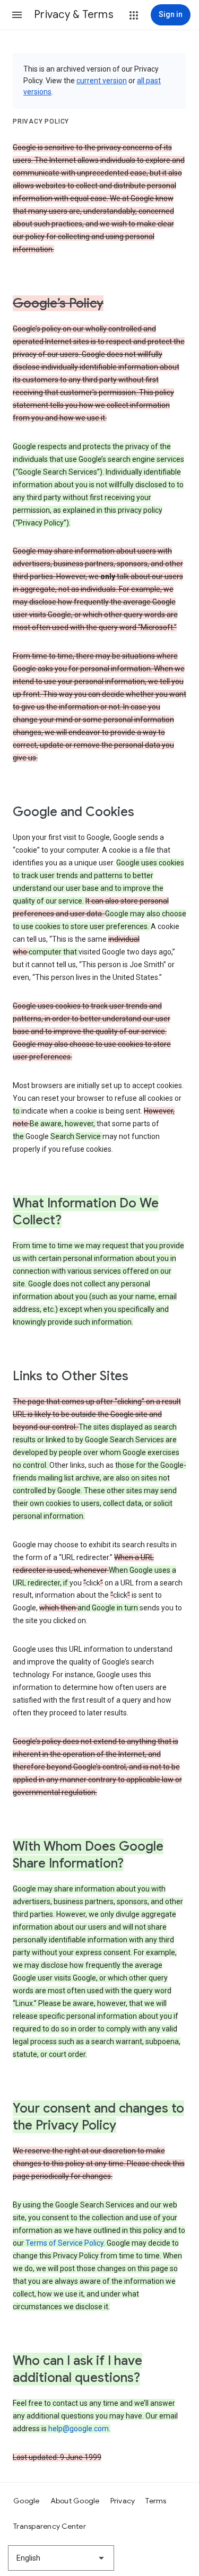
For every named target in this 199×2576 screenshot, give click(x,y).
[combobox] (61, 2558)
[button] (17, 15)
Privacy (123, 2501)
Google (27, 2501)
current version (102, 81)
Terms (156, 2501)
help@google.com (79, 2429)
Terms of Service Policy (64, 2243)
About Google (75, 2501)
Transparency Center (50, 2526)
